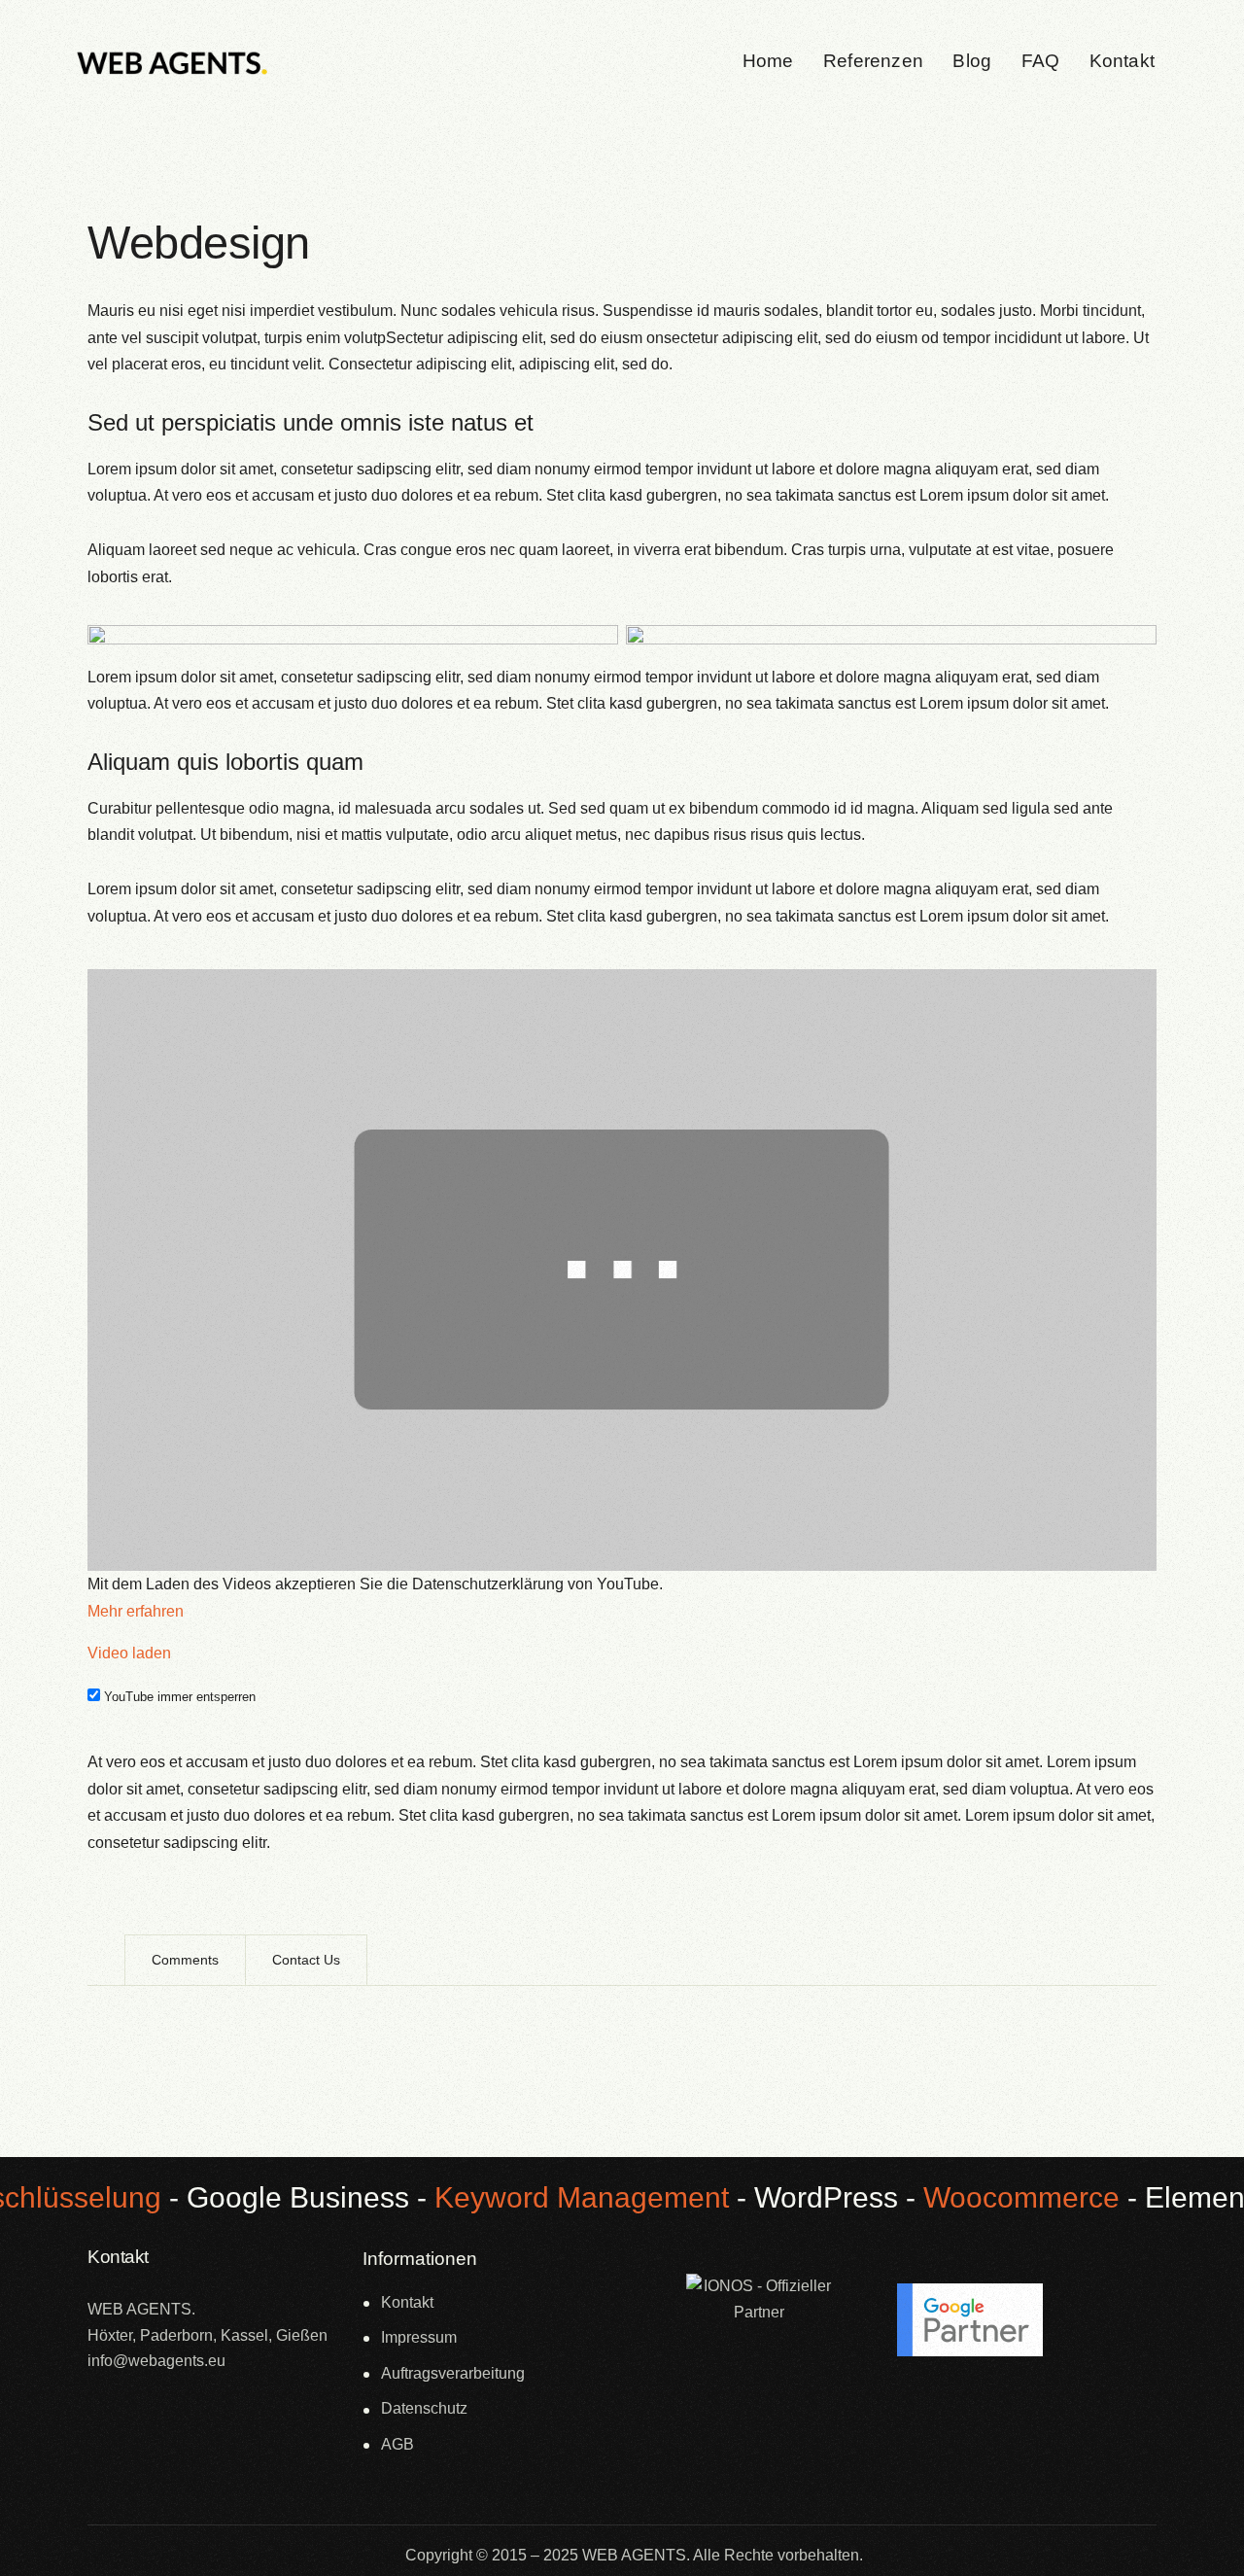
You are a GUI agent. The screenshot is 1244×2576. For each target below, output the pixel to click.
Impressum (419, 2337)
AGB (397, 2444)
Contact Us (306, 1960)
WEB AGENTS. (636, 2555)
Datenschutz (424, 2408)
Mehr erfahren (136, 1611)
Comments (185, 1960)
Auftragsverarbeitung (453, 2373)
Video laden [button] (129, 1653)
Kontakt (407, 2302)
